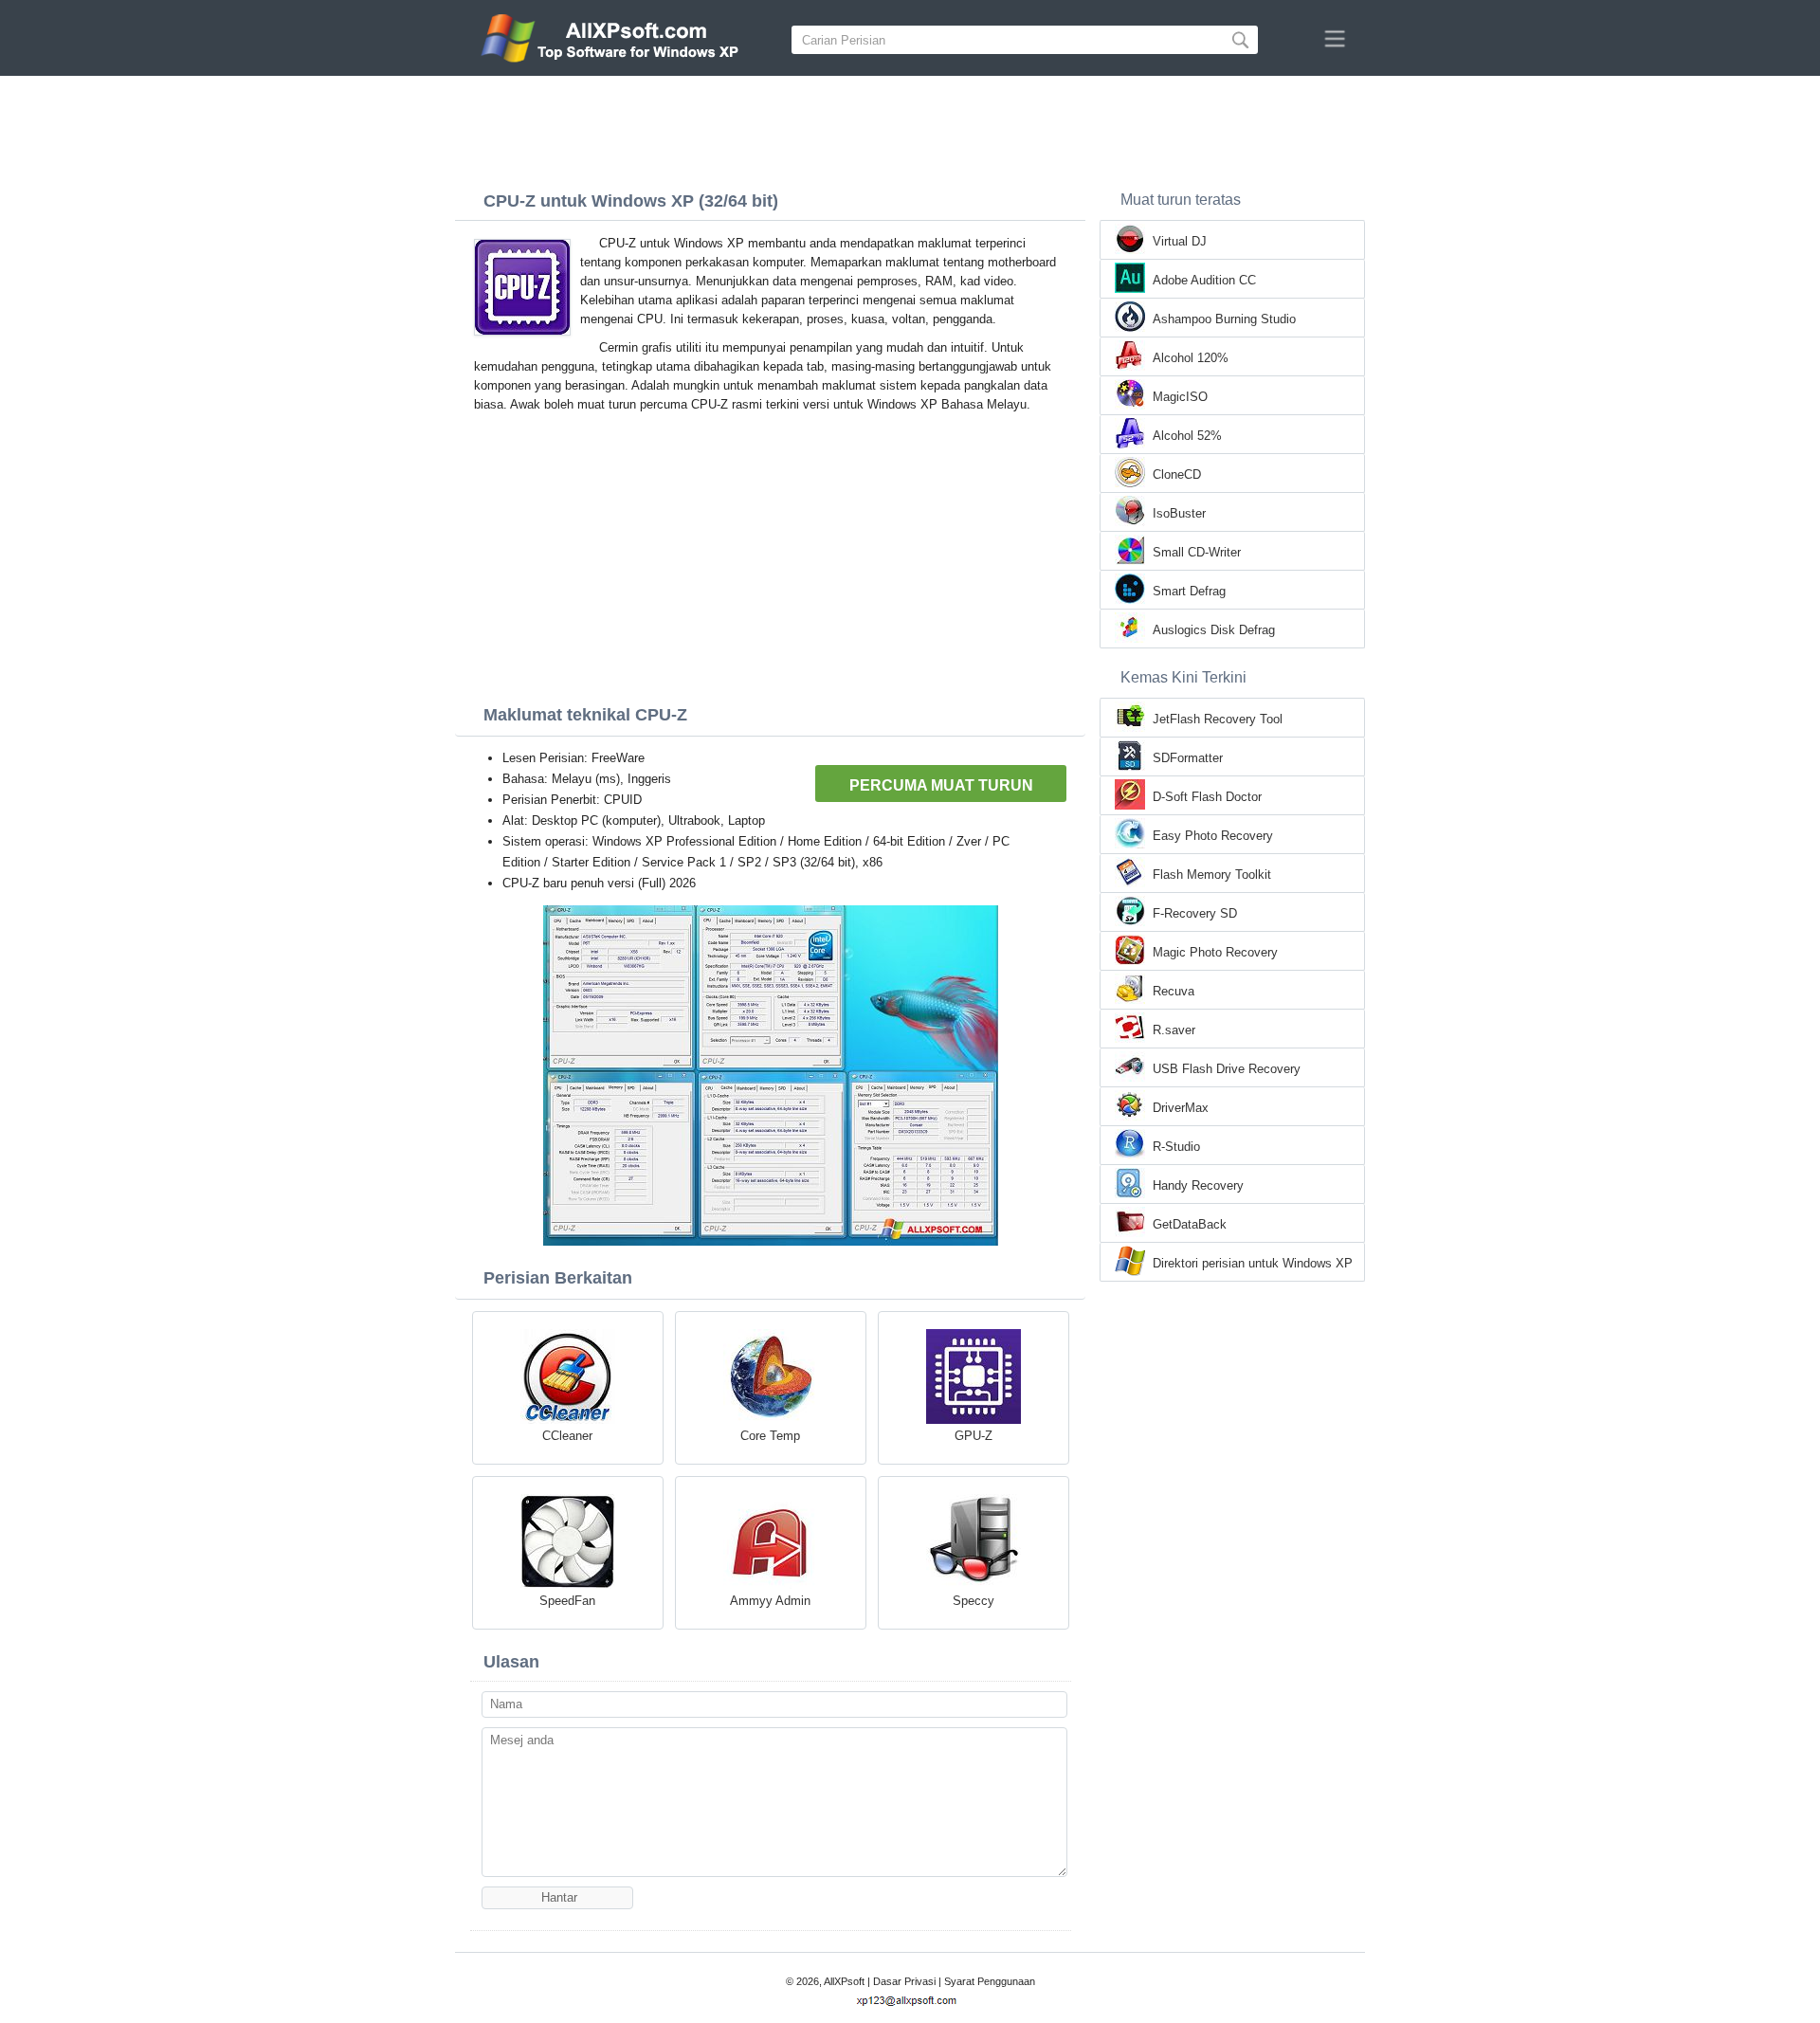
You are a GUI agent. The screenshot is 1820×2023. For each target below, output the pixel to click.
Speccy (974, 1601)
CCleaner (567, 1436)
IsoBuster (1179, 513)
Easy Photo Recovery (1213, 836)
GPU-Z (974, 1436)
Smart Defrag (1189, 591)
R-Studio (1176, 1147)
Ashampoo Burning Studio (1224, 319)
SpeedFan (567, 1601)
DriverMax (1181, 1108)
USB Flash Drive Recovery (1227, 1069)
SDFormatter (1188, 758)
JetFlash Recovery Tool (1218, 719)
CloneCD (1177, 474)
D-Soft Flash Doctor (1207, 797)
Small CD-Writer (1197, 552)
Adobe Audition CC (1204, 280)
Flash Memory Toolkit (1212, 875)
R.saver (1174, 1030)
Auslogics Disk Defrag (1214, 630)
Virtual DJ (1180, 241)
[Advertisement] (910, 128)
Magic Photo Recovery (1215, 952)
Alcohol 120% (1191, 358)
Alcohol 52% (1187, 436)
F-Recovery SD (1195, 913)
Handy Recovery (1198, 1185)
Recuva (1174, 991)
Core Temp (770, 1436)
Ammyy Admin (770, 1601)
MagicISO (1180, 397)
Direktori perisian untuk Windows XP (1253, 1263)
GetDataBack (1190, 1224)
